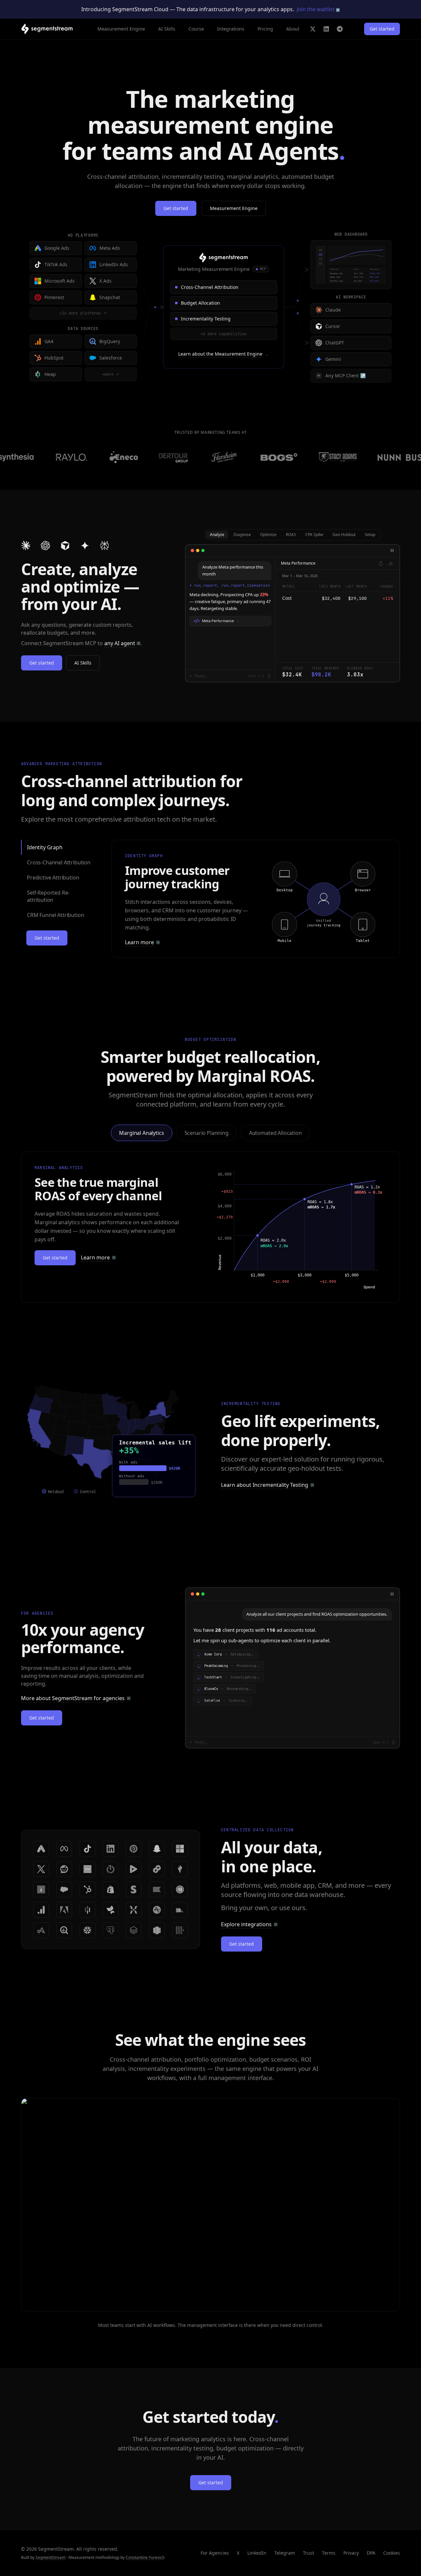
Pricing (265, 29)
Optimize (268, 535)
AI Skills (167, 29)
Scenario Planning (207, 1133)
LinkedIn (257, 2553)
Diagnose (242, 535)
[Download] (391, 563)
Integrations (231, 29)
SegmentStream (50, 2557)
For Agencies (215, 2553)
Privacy (351, 2553)
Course (196, 29)
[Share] (381, 563)
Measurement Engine (121, 29)
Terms (329, 2553)
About (293, 29)
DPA (371, 2553)
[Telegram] (340, 29)
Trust (309, 2553)
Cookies (392, 2553)
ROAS (291, 535)
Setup (370, 535)
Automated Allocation (275, 1133)
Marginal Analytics (141, 1133)
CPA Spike (314, 535)
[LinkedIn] (326, 29)
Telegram (285, 2553)
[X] (313, 29)
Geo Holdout (344, 535)
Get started (382, 29)
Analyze (217, 535)
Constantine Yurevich (145, 2557)
